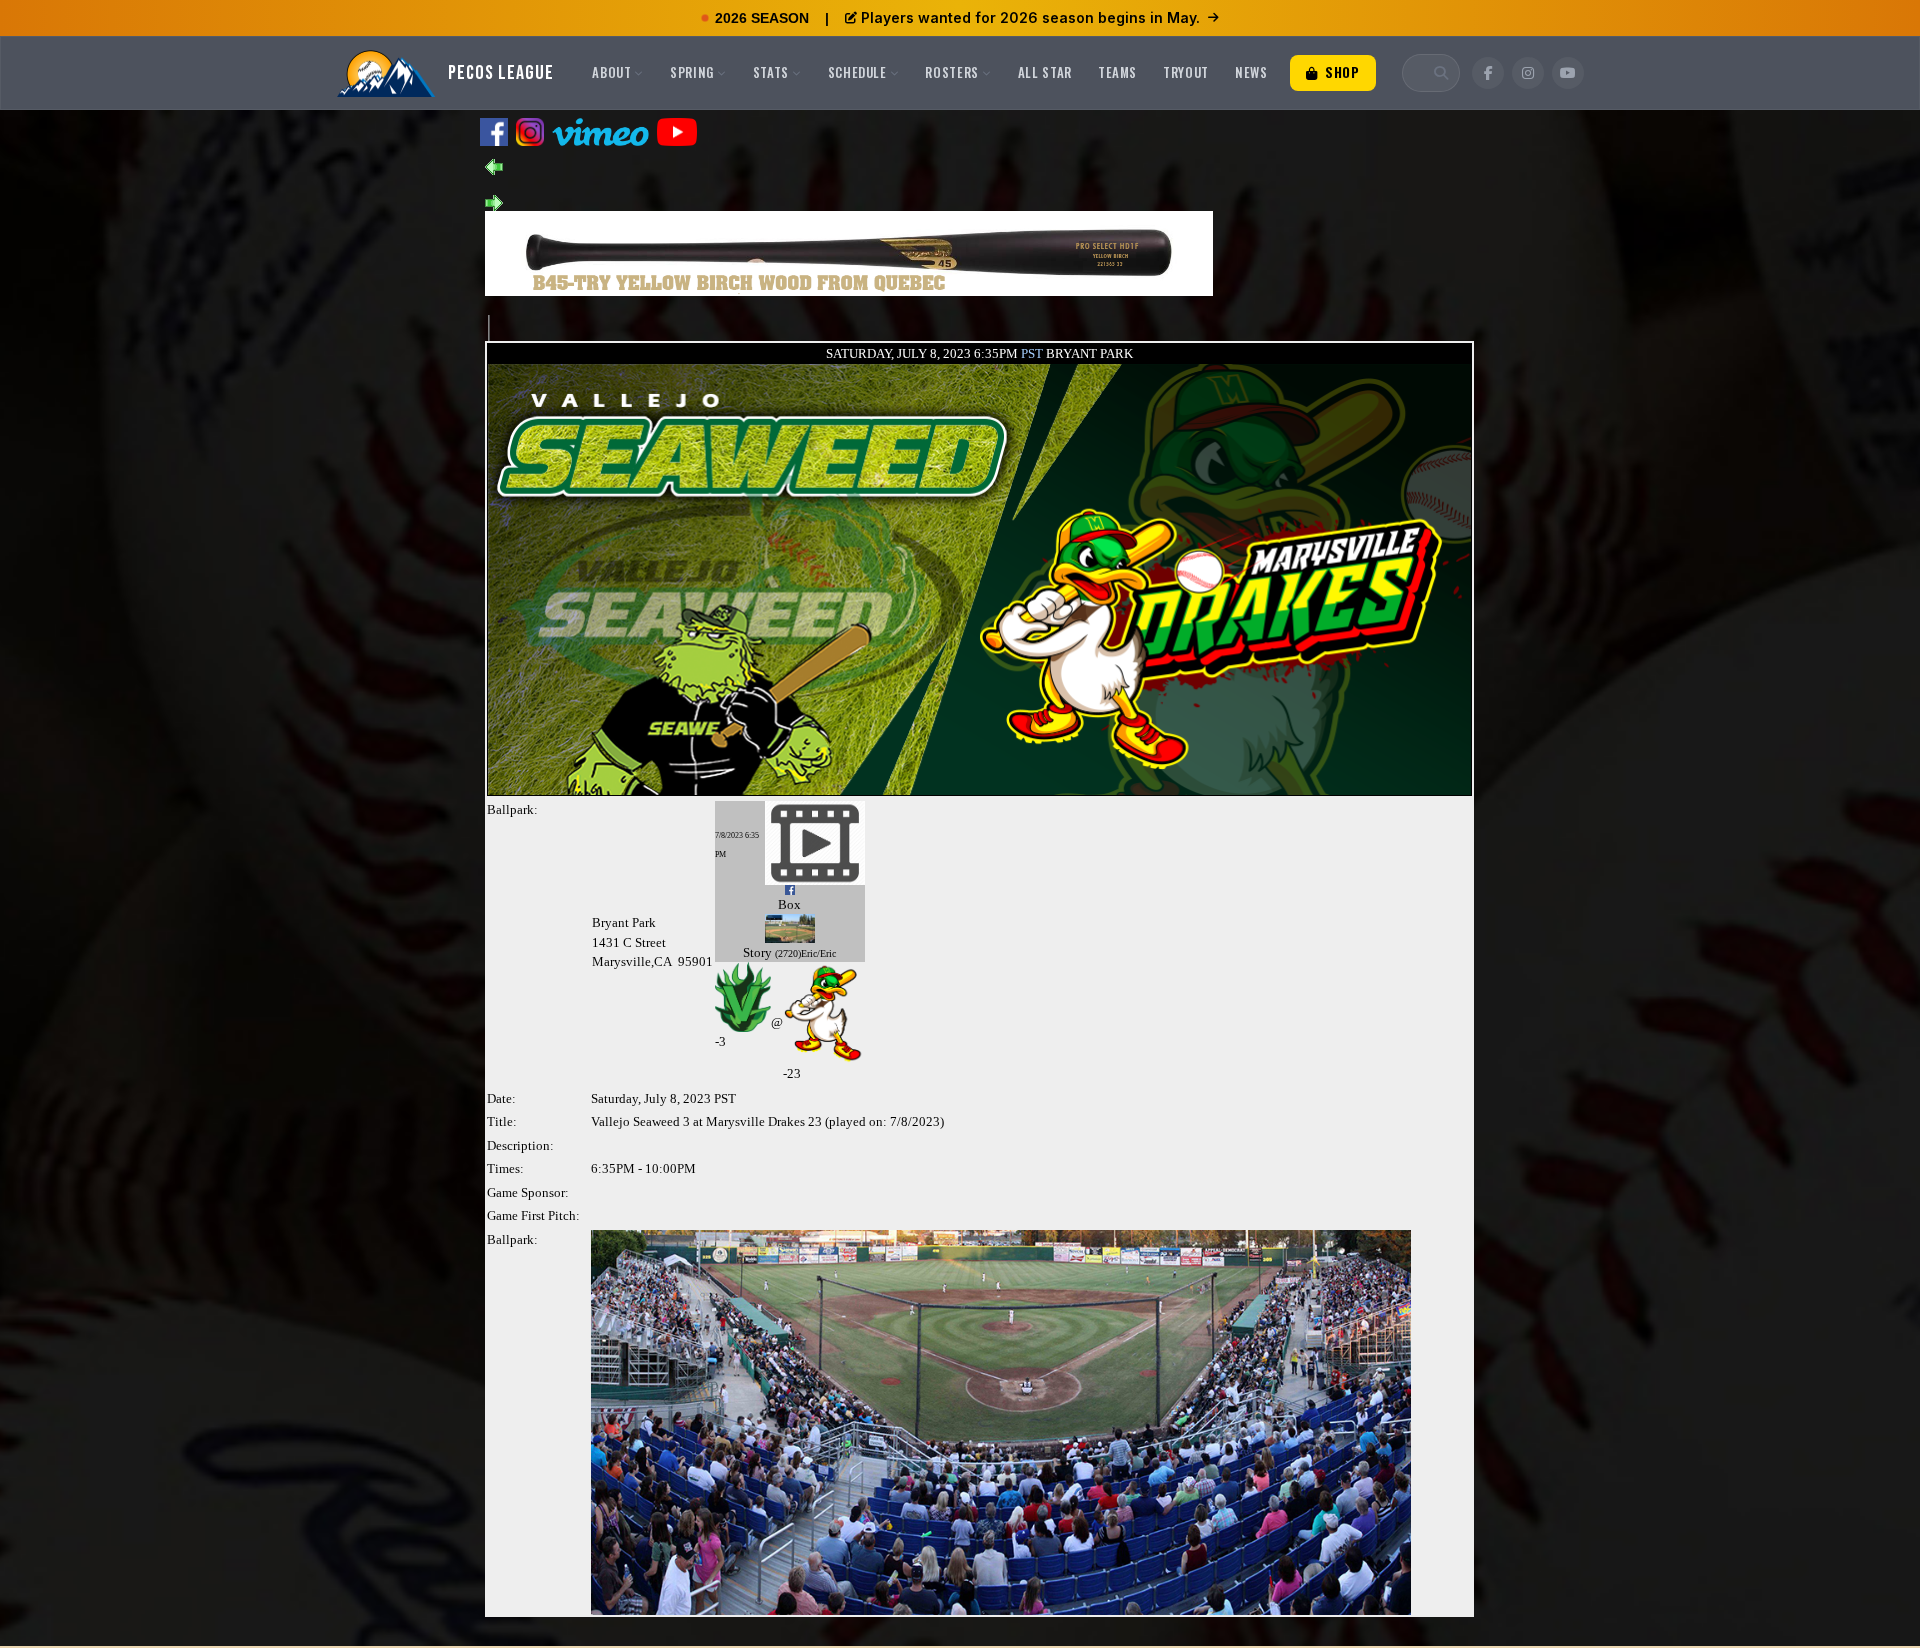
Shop (1340, 72)
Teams (1117, 72)
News (1251, 72)
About (611, 72)
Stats (771, 72)
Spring (692, 72)
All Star (1045, 72)
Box (789, 904)
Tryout (1186, 72)
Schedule (857, 72)
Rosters (952, 72)
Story (757, 952)
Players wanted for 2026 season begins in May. (1030, 17)
